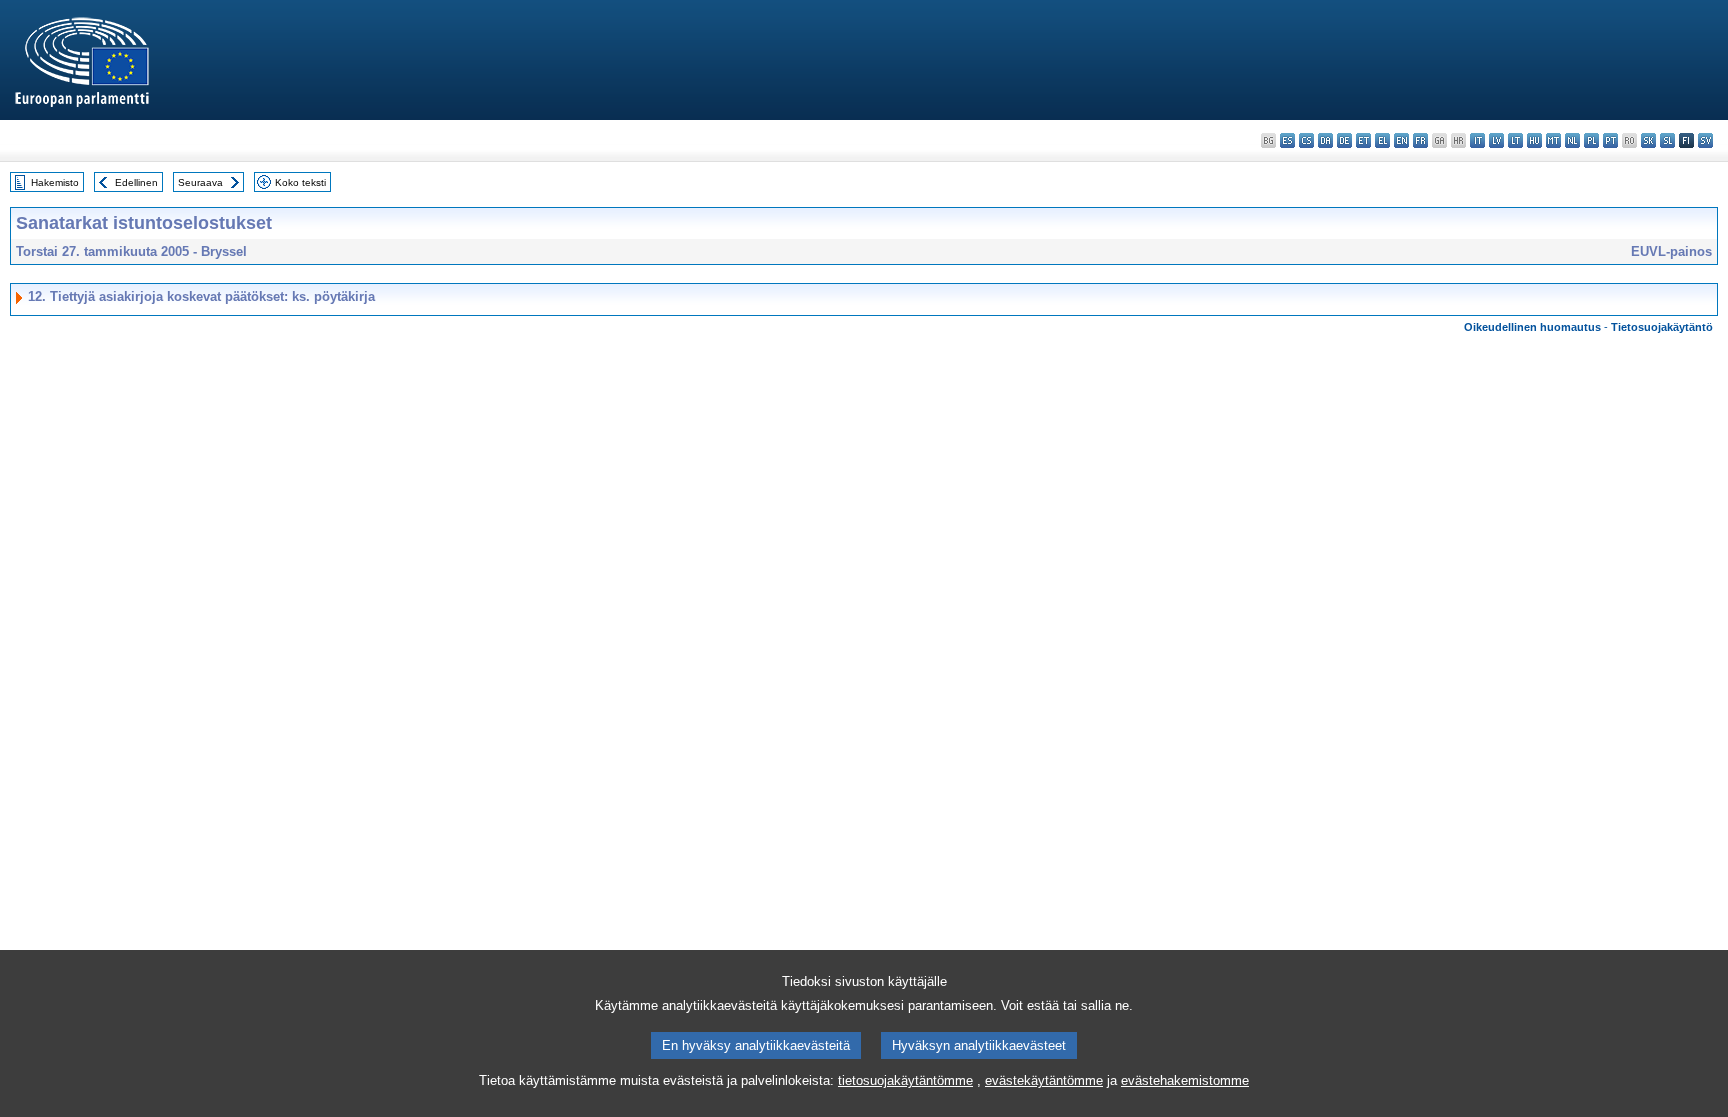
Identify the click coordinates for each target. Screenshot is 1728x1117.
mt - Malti (1553, 140)
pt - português (1610, 140)
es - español (1287, 140)
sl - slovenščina (1667, 140)
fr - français (1420, 140)
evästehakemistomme (1185, 1080)
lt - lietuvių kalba (1515, 140)
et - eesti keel (1363, 140)
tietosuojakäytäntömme (905, 1080)
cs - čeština (1306, 140)
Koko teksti (300, 182)
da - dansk (1325, 140)
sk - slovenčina (1648, 140)
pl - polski (1591, 140)
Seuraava (200, 182)
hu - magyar (1534, 140)
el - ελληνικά (1382, 140)
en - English (1401, 140)
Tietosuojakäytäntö (1662, 327)
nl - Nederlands (1572, 140)
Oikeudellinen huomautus (1532, 327)
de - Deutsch (1344, 140)
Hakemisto (55, 182)
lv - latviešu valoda (1496, 140)
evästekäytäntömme (1044, 1080)
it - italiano (1477, 140)
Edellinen (136, 182)
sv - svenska (1705, 140)
